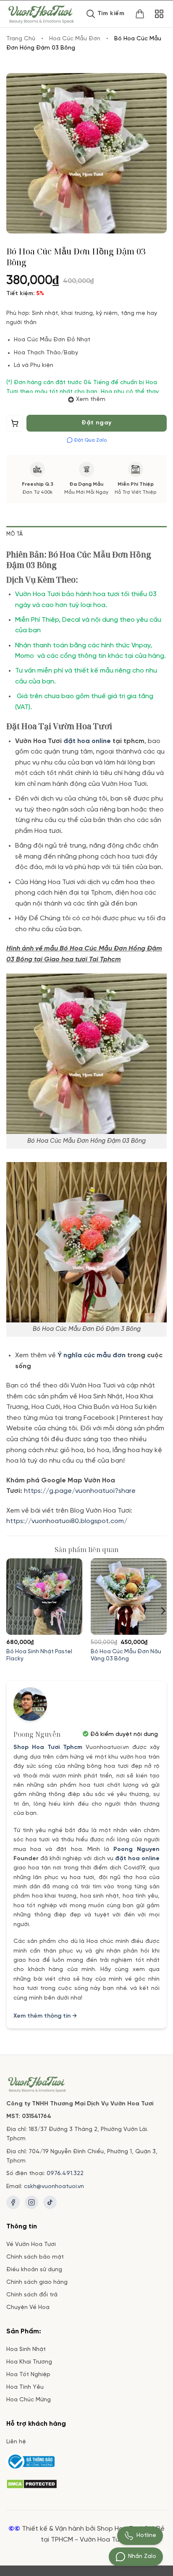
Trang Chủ (21, 39)
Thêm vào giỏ (15, 425)
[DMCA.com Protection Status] (32, 2483)
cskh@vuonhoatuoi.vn (54, 2187)
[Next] (163, 1611)
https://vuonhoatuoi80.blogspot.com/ (67, 1521)
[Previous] (10, 1611)
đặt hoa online (137, 1859)
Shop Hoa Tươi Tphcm (48, 1747)
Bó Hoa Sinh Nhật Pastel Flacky (39, 1655)
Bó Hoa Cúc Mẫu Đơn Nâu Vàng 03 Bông (126, 1655)
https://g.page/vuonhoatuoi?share (81, 1491)
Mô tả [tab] (14, 534)
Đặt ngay (96, 423)
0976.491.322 (65, 2174)
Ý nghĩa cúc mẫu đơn (92, 1355)
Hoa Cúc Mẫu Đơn (75, 39)
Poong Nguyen (136, 1850)
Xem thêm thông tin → (45, 2016)
